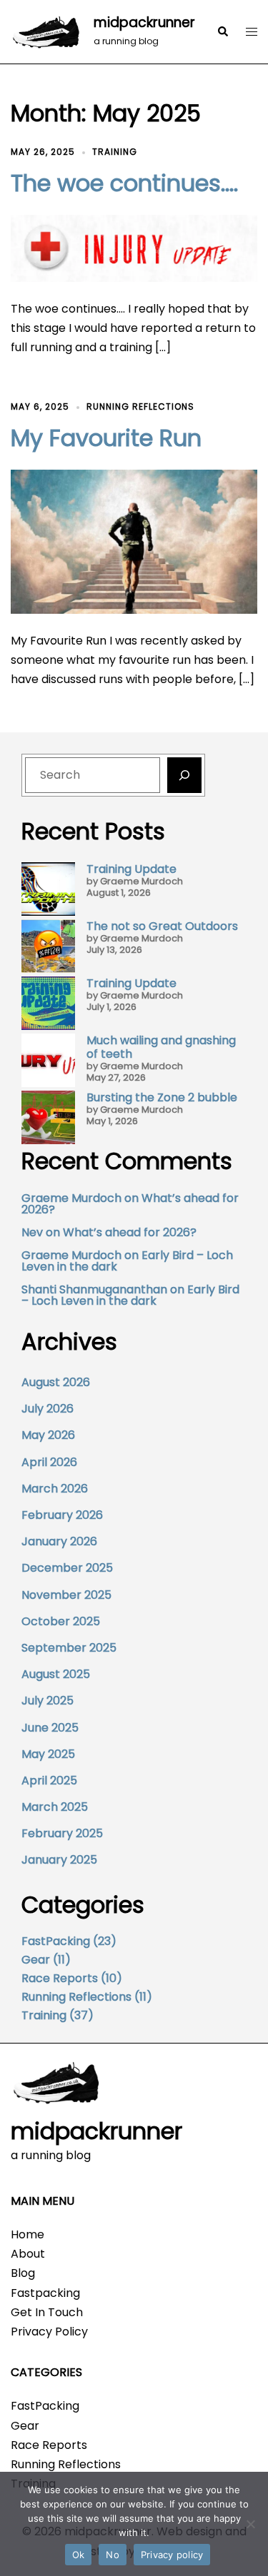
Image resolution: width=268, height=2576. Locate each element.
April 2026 (49, 1462)
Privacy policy (172, 2555)
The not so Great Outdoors (162, 926)
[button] (222, 32)
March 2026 (55, 1489)
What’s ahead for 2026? (130, 1232)
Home (28, 2234)
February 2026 (62, 1515)
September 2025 (69, 1648)
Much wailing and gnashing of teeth (161, 1047)
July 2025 (48, 1701)
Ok (79, 2555)
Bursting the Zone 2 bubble (162, 1097)
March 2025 (55, 1807)
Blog (23, 2273)
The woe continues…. (124, 183)
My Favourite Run (106, 438)
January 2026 (59, 1541)
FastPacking (56, 1941)
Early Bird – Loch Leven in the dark (130, 1295)
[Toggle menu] (252, 32)
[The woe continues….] (134, 247)
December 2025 (67, 1568)
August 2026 (56, 1382)
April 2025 (49, 1781)
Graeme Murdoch (71, 1198)
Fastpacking (45, 2293)
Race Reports (60, 1978)
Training (115, 152)
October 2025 (61, 1621)
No (113, 2555)
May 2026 (48, 1435)
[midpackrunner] (47, 32)
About (28, 2254)
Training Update (131, 869)
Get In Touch (47, 2312)
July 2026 (48, 1409)
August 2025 (56, 1674)
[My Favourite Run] (134, 541)
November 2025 (66, 1595)
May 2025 (48, 1754)
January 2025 (59, 1860)
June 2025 (50, 1728)
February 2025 (62, 1833)
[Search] (184, 775)
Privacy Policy (49, 2332)
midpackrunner (144, 22)
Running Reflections (140, 406)
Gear (36, 1960)
